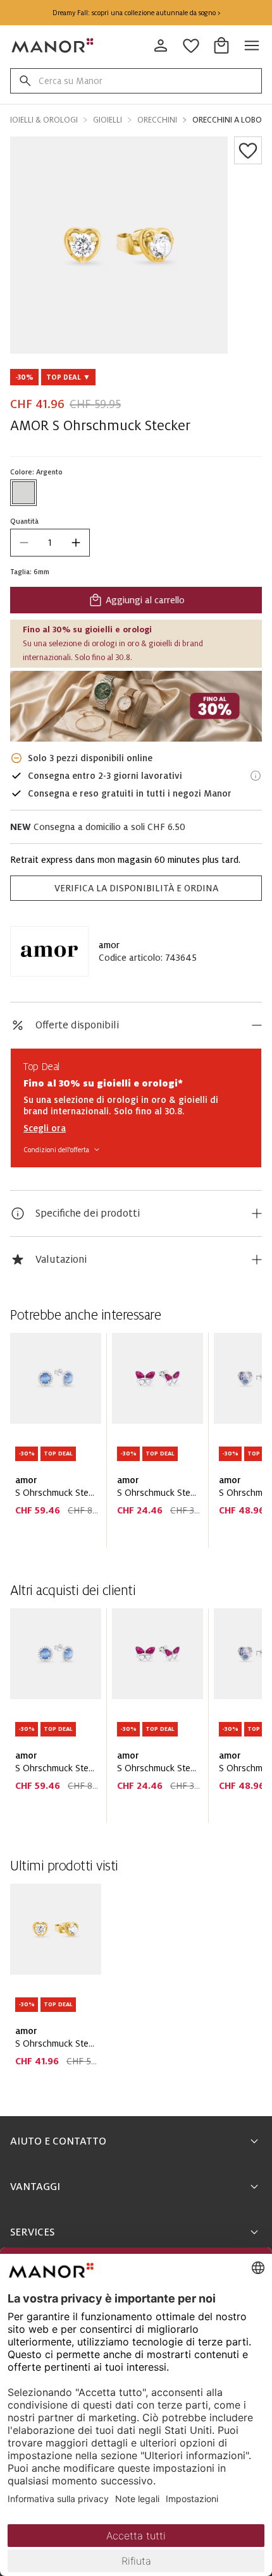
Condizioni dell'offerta (56, 1150)
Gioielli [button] (108, 120)
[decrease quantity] (24, 543)
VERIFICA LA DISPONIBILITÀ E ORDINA (136, 888)
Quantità (24, 521)
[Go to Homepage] (53, 45)
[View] (136, 706)
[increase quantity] (76, 543)
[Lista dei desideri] (248, 150)
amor (109, 945)
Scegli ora (45, 1128)
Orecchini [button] (157, 120)
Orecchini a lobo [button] (227, 120)
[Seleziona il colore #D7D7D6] (23, 493)
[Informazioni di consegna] (256, 776)
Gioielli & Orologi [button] (41, 120)
